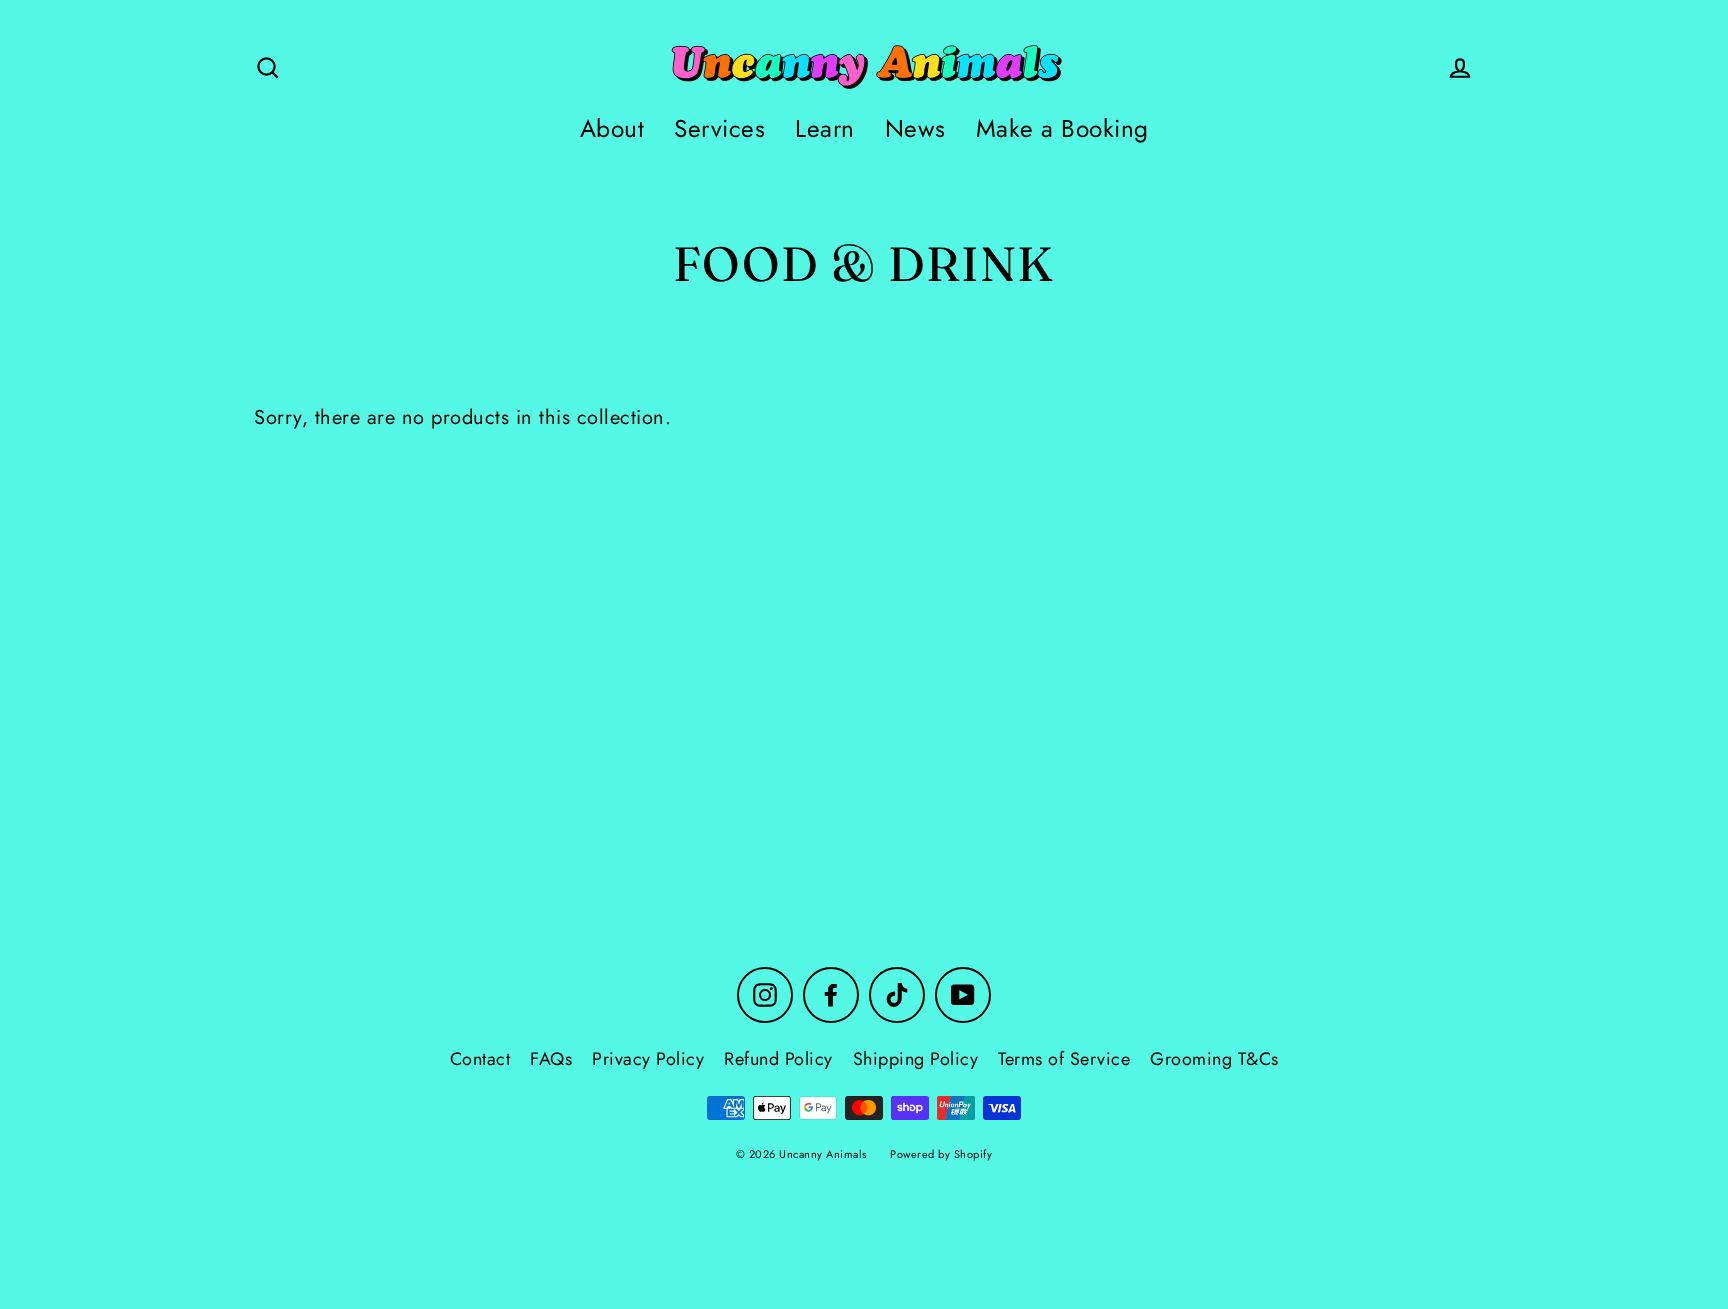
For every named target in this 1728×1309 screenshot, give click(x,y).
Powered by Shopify (941, 1154)
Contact (480, 1059)
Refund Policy (778, 1059)
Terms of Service (1064, 1059)
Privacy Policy (648, 1059)
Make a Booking (1062, 128)
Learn (825, 128)
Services (719, 128)
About (612, 128)
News (915, 128)
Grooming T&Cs (1214, 1059)
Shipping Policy (916, 1059)
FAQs (551, 1059)
